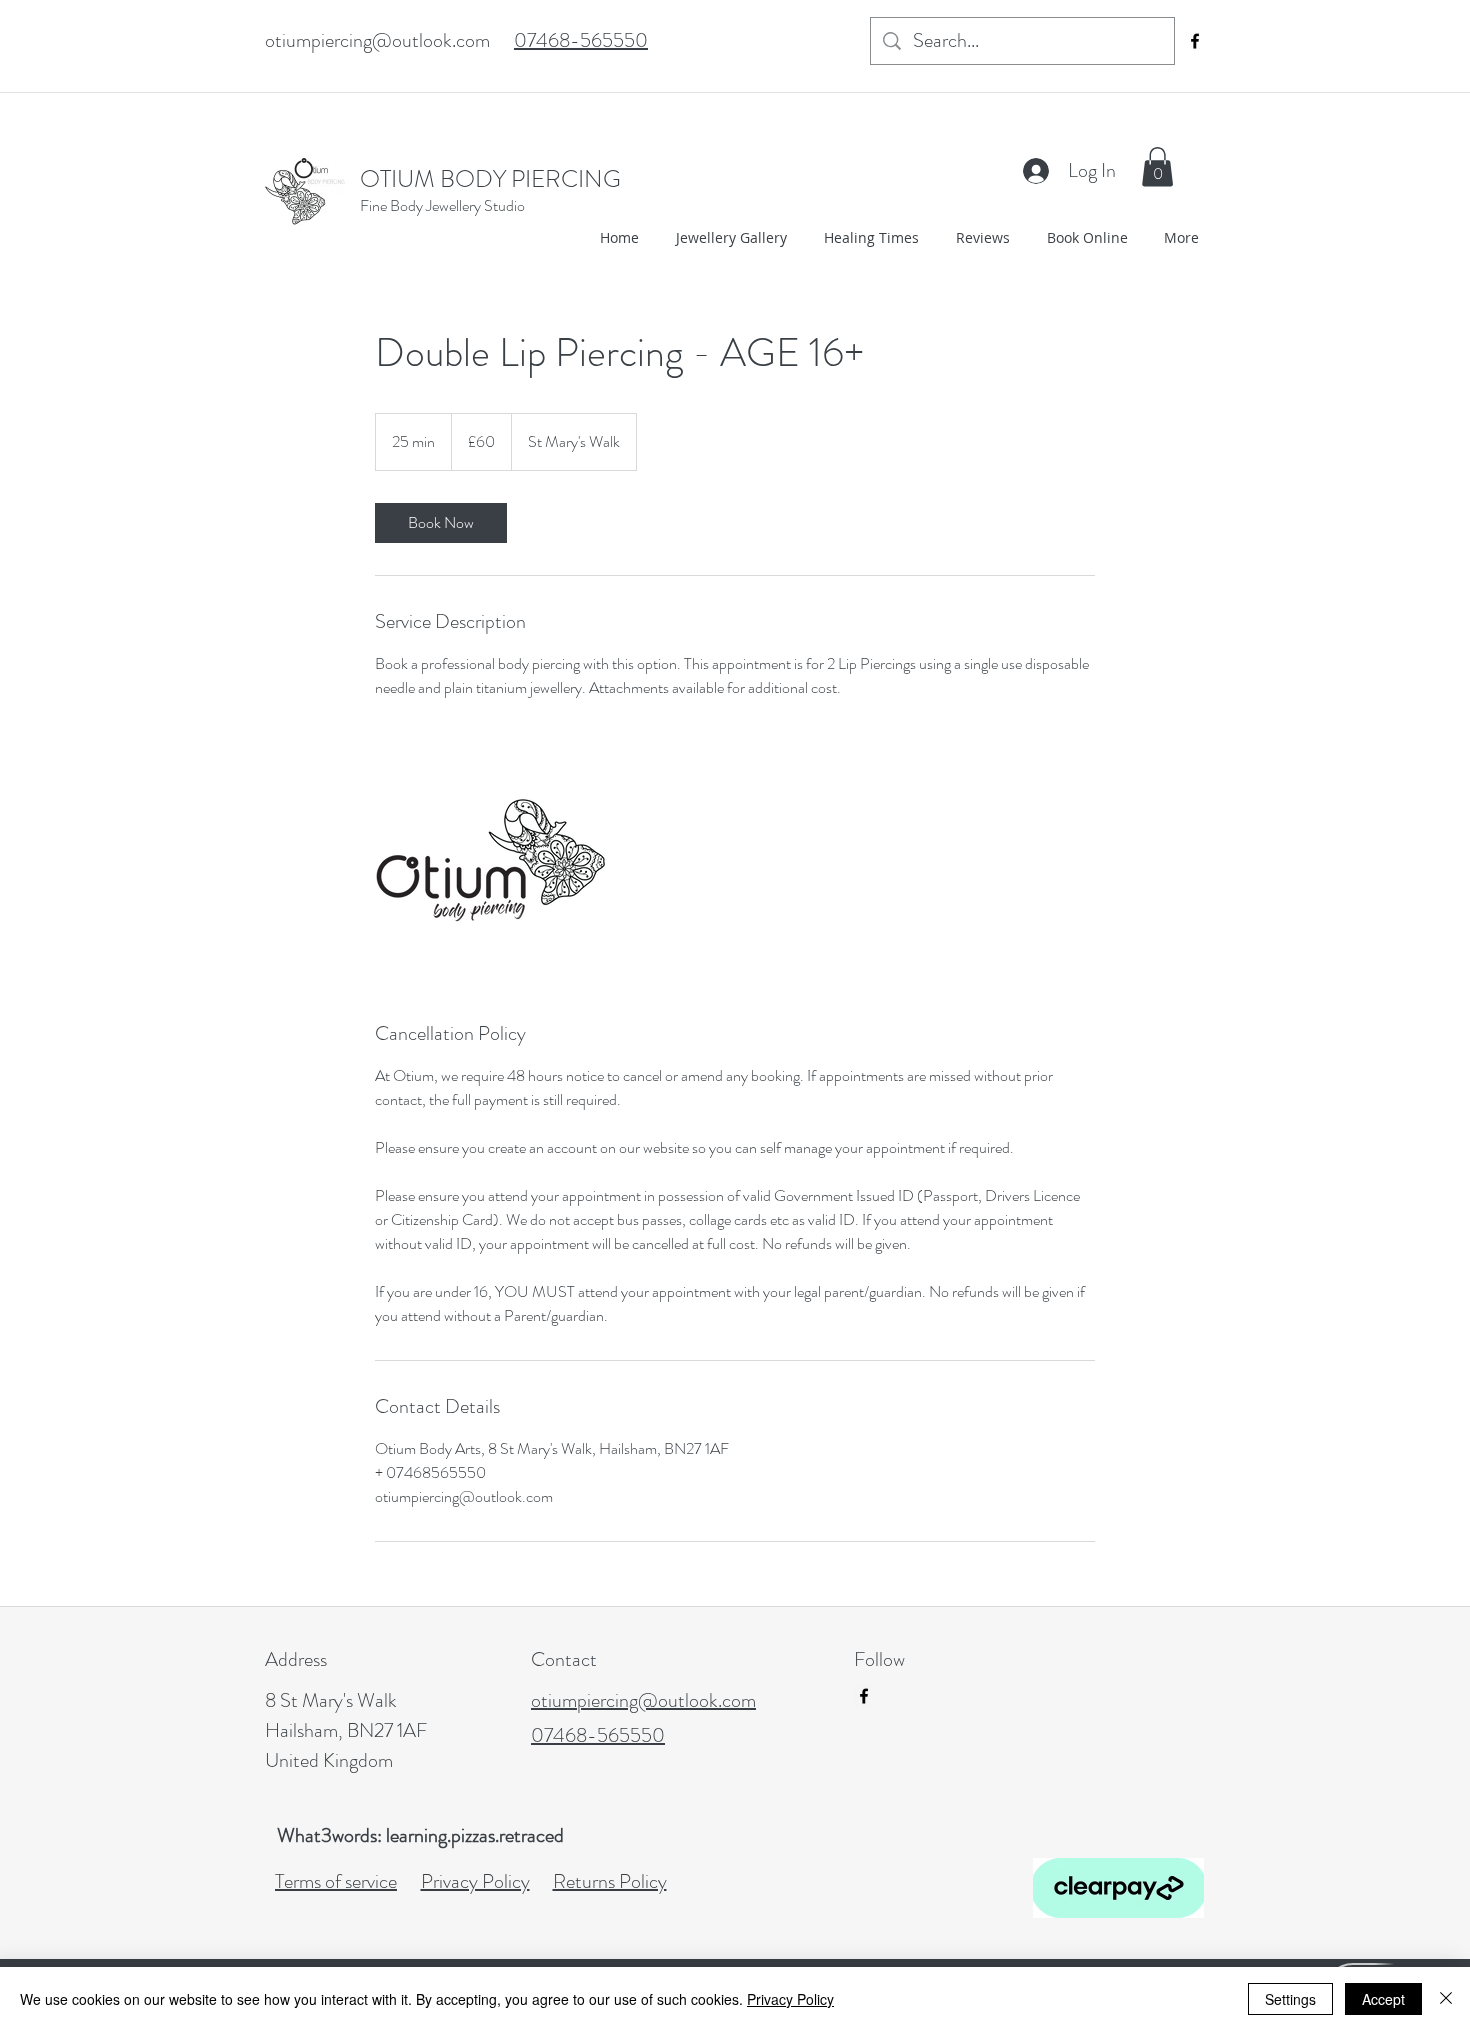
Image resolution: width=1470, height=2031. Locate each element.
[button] (1157, 166)
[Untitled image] (491, 860)
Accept (1383, 1999)
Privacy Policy (790, 1999)
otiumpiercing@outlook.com (377, 40)
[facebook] (1195, 41)
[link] (441, 523)
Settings (1290, 1999)
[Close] (1446, 1999)
